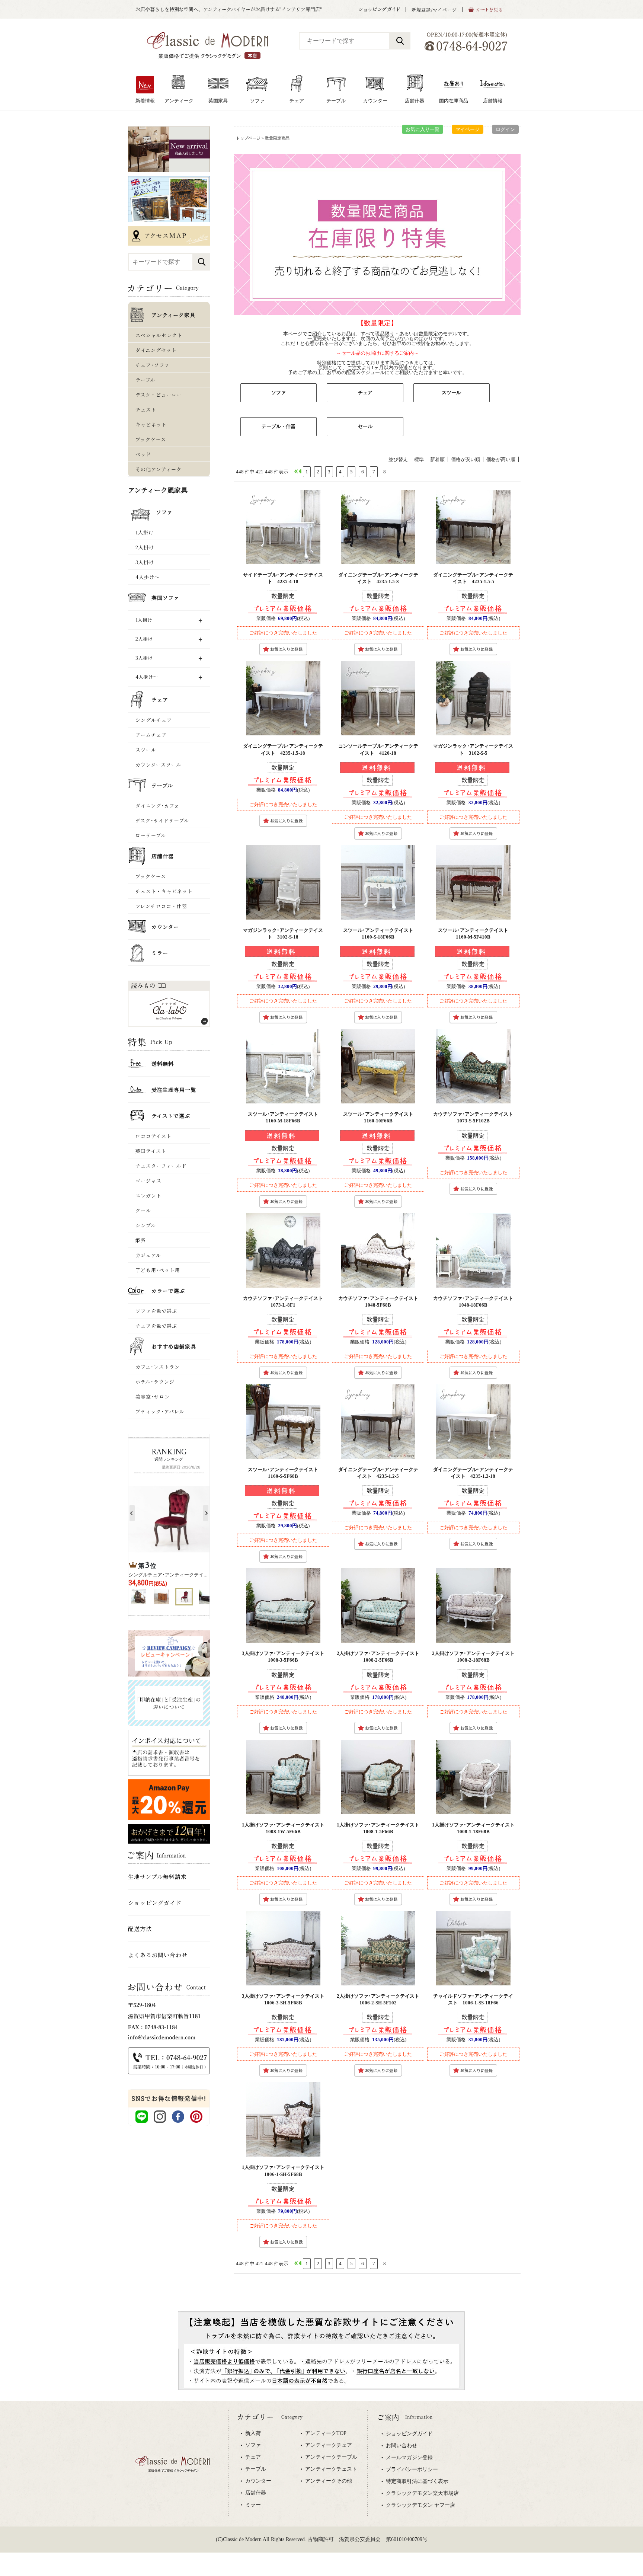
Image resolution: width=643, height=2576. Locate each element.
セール (365, 426)
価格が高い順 (501, 459)
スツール (451, 392)
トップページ (248, 138)
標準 (419, 459)
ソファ (279, 392)
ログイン (505, 129)
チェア (365, 392)
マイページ (468, 129)
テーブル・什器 (279, 426)
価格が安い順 (466, 459)
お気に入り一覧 (423, 129)
